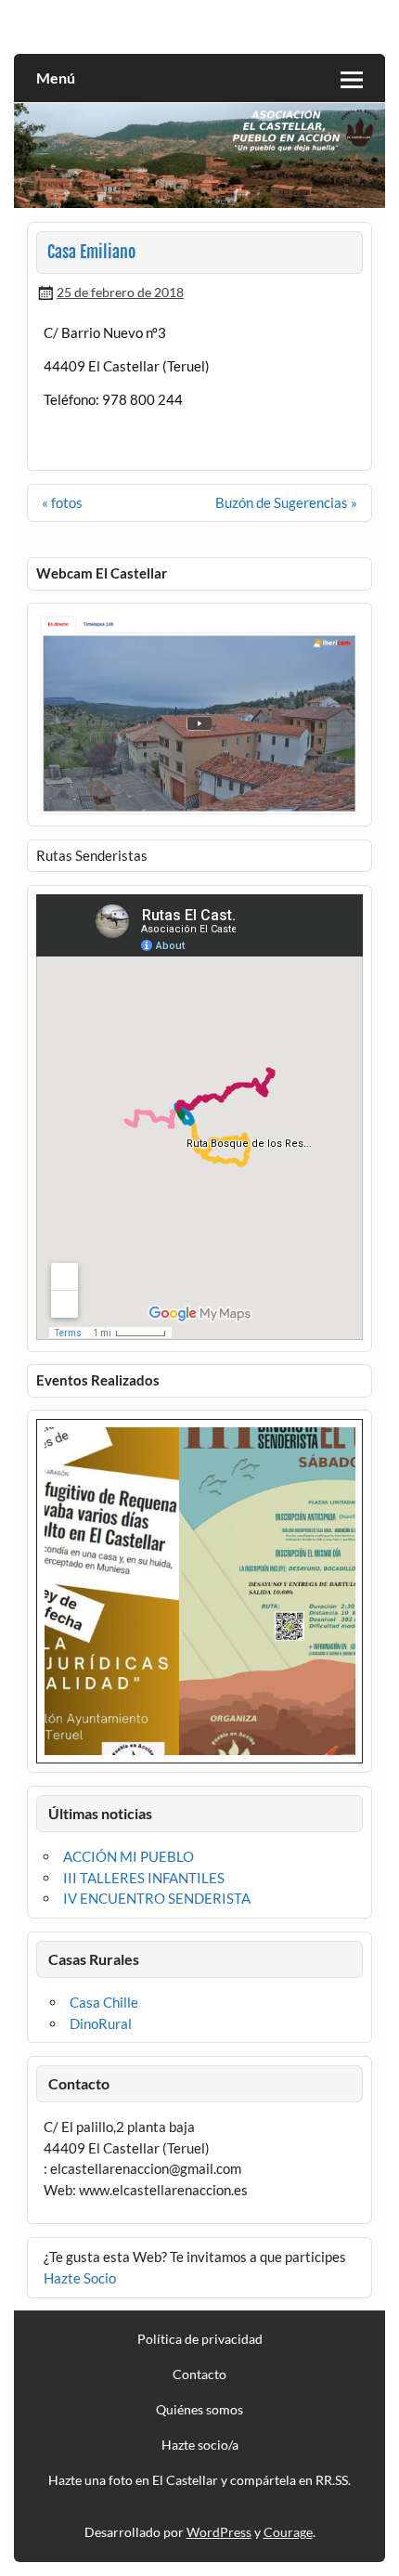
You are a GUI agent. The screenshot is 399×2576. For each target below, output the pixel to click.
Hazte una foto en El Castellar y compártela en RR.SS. (199, 2480)
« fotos (62, 502)
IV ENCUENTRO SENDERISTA (157, 1898)
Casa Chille (104, 2002)
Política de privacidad (200, 2339)
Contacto (199, 2374)
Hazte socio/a (200, 2445)
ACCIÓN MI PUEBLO (129, 1856)
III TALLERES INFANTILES (144, 1878)
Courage (288, 2532)
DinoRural (101, 2023)
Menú (56, 78)
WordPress (219, 2532)
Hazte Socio (80, 2278)
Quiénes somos (199, 2410)
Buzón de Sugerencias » (286, 502)
